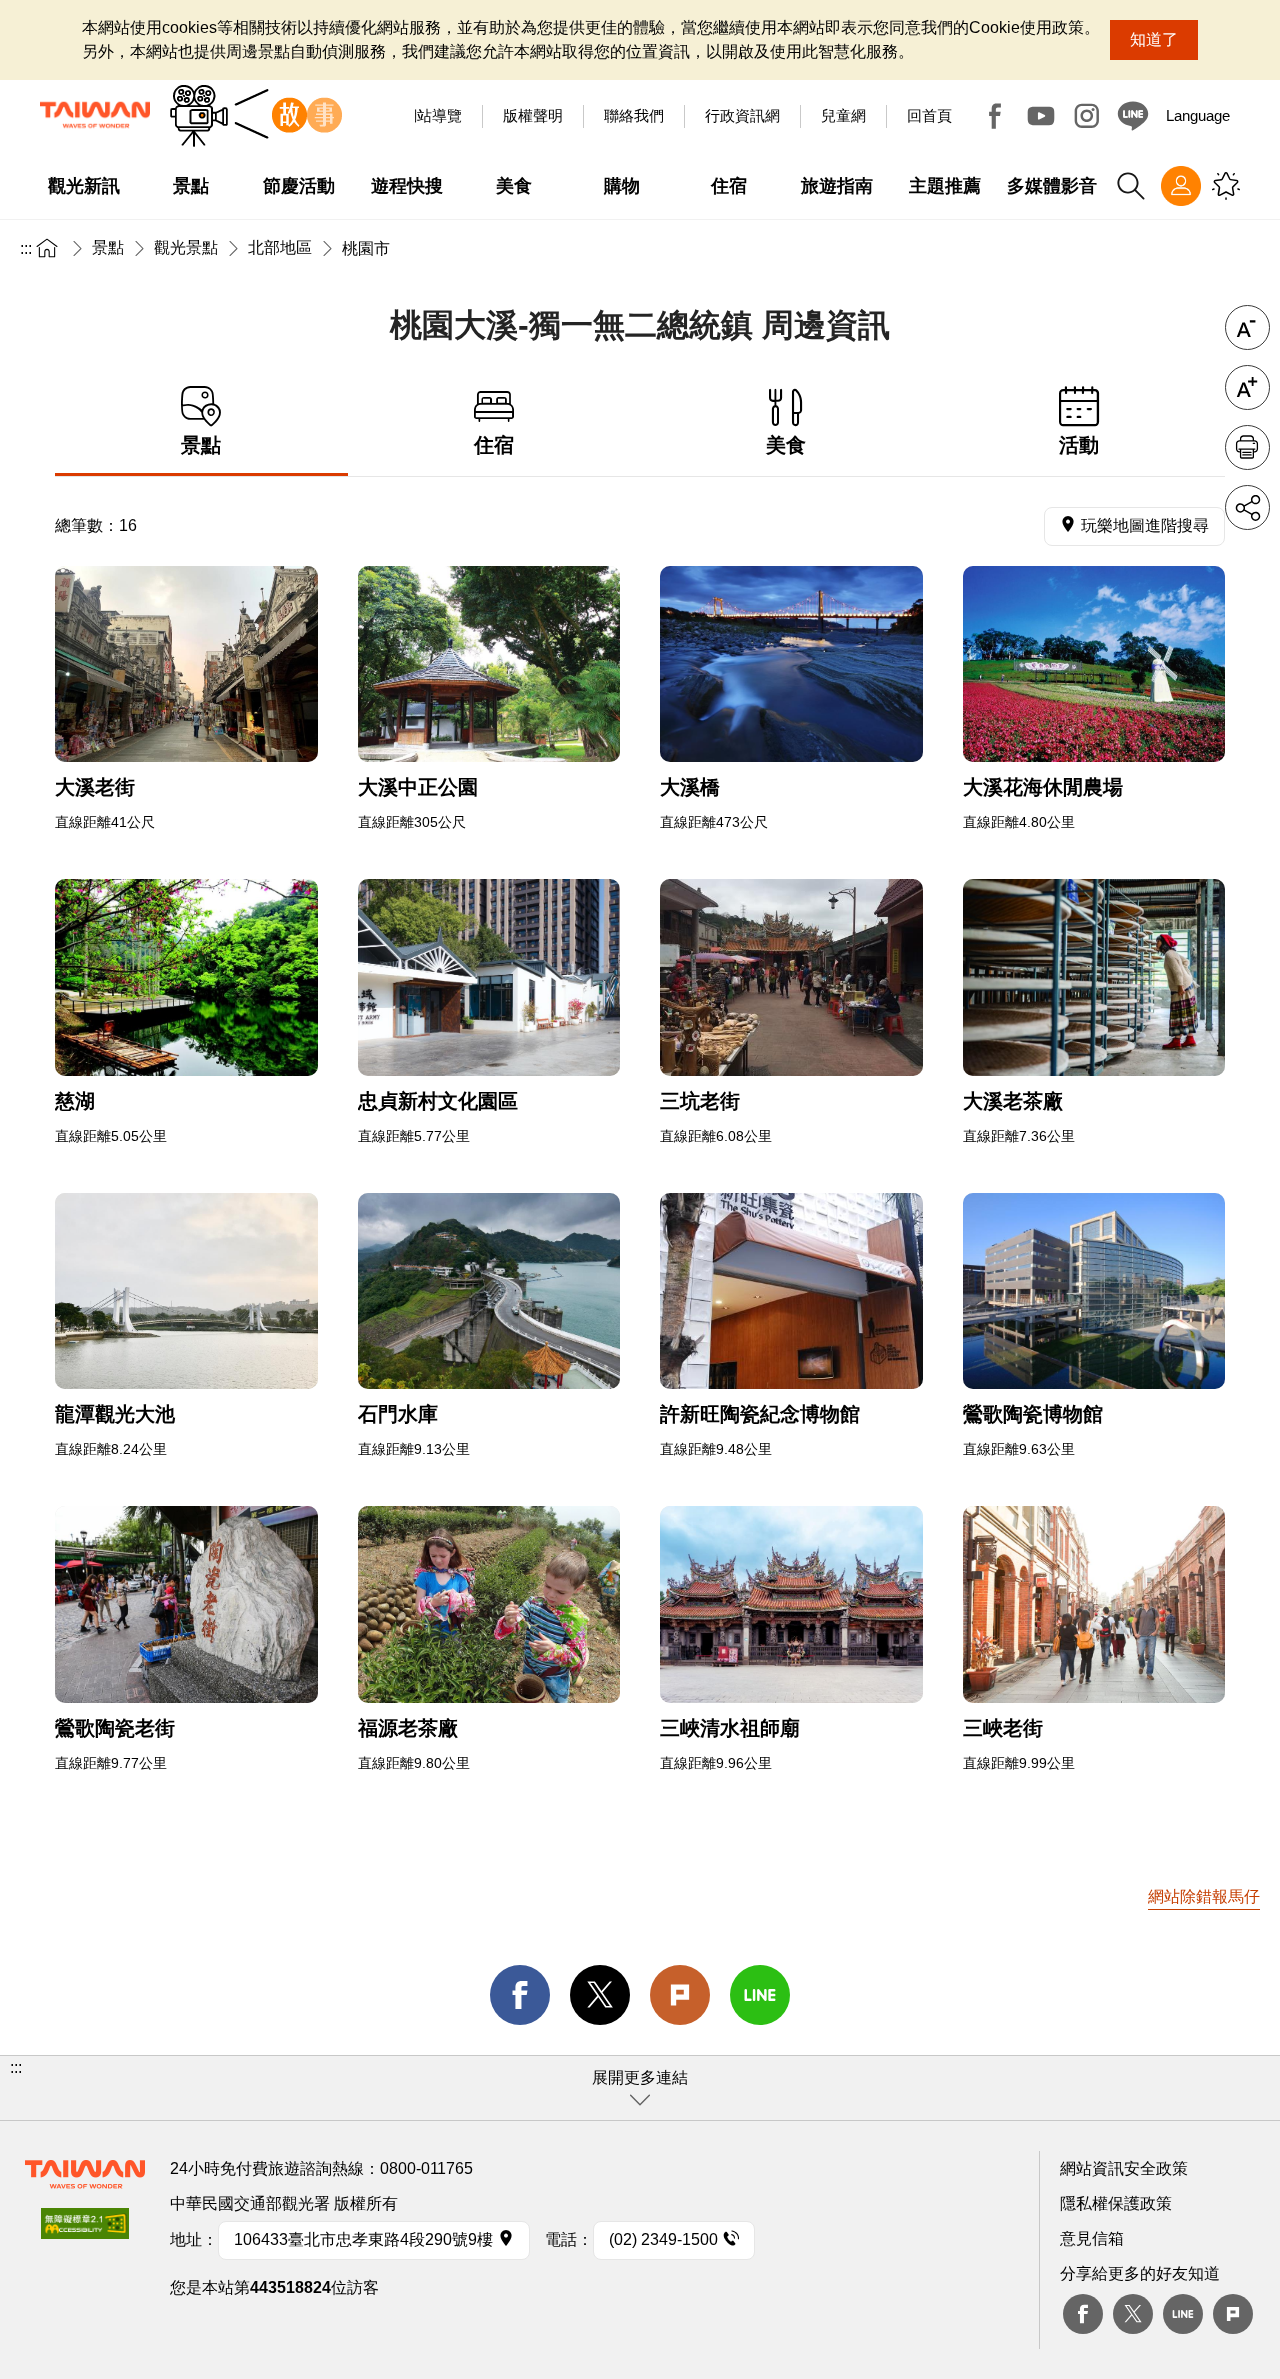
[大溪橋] (791, 664)
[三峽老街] (1094, 1604)
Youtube (1041, 116)
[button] (640, 2088)
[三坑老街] (791, 977)
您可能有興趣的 (1226, 186)
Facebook (995, 116)
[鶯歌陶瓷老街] (186, 1604)
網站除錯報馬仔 (1204, 1896)
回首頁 (929, 115)
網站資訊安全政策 (1124, 2168)
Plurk (680, 1995)
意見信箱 (1092, 2238)
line (760, 1995)
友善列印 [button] (1247, 447)
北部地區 (280, 247)
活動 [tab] (1079, 445)
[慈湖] (186, 977)
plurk (1233, 2314)
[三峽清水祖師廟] (791, 1604)
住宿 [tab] (494, 445)
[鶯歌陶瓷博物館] (1094, 1291)
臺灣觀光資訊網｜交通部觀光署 (95, 115)
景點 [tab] (201, 445)
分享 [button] (1247, 507)
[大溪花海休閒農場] (1094, 664)
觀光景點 (186, 247)
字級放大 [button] (1247, 387)
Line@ (1133, 116)
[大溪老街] (186, 664)
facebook (520, 1995)
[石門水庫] (489, 1291)
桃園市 (366, 248)
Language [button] (1198, 115)
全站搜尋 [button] (1131, 186)
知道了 (1154, 39)
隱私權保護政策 (1116, 2203)
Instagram (1087, 116)
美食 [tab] (786, 445)
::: (26, 248)
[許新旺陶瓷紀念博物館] (791, 1291)
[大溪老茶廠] (1094, 977)
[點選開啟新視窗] (85, 2229)
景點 (108, 247)
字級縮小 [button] (1247, 327)
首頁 (47, 247)
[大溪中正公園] (489, 664)
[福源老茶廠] (489, 1604)
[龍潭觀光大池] (186, 1291)
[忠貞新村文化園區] (489, 977)
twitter (600, 1995)
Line (1183, 2314)
